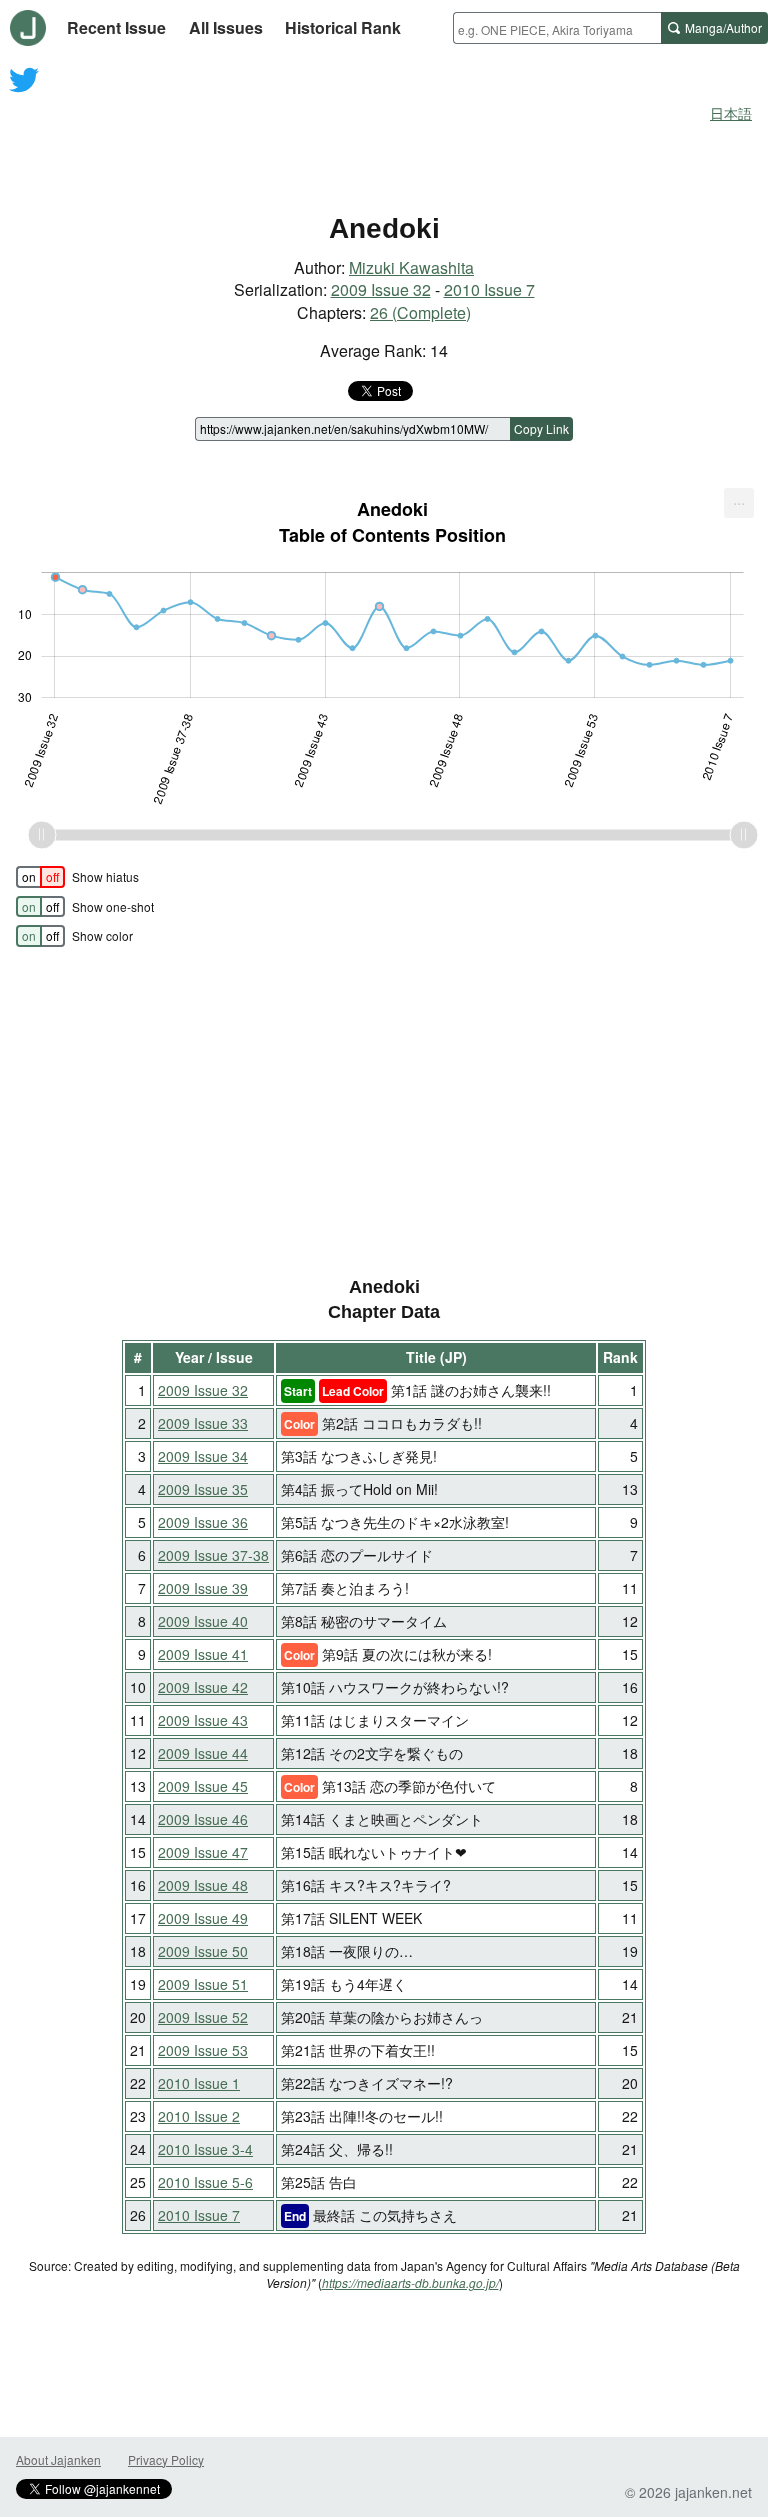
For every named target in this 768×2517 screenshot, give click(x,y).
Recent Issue (116, 27)
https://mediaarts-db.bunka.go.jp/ (410, 2282)
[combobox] (557, 28)
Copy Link (541, 428)
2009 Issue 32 (381, 289)
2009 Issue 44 (203, 1753)
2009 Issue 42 (203, 1687)
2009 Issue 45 (203, 1786)
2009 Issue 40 (203, 1621)
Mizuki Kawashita (411, 267)
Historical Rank (343, 27)
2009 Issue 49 (203, 1918)
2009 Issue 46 (203, 1819)
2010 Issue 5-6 (205, 2182)
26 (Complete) (420, 312)
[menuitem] (739, 503)
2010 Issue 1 (199, 2083)
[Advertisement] (384, 138)
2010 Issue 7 (489, 289)
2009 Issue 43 (203, 1720)
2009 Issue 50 (203, 1951)
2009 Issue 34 (203, 1456)
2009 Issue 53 (203, 2050)
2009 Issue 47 (203, 1852)
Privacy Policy (166, 2459)
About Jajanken (58, 2459)
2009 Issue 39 (203, 1588)
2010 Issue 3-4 (205, 2149)
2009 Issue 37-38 (213, 1555)
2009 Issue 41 (203, 1654)
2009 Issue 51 (203, 1984)
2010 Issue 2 (199, 2116)
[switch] (40, 877)
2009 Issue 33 (203, 1423)
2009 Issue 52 (203, 2017)
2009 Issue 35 (203, 1489)
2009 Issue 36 (203, 1522)
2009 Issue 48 (203, 1885)
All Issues (226, 27)
